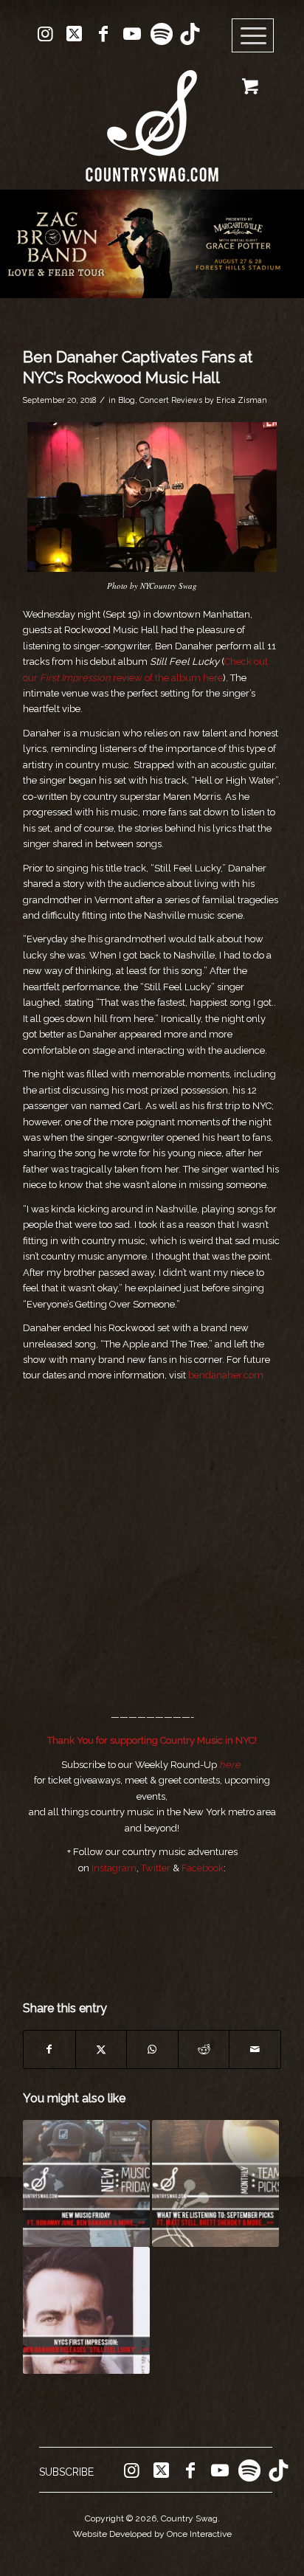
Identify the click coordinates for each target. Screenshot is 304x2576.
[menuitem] (258, 36)
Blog (127, 400)
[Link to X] (75, 34)
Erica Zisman (242, 400)
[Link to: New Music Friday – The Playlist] (86, 2183)
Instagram (114, 1868)
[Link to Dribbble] (190, 34)
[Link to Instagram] (46, 34)
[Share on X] (101, 2050)
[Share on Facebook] (49, 2050)
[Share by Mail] (255, 2050)
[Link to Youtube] (132, 34)
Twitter (156, 1868)
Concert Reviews (171, 400)
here (230, 1765)
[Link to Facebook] (103, 34)
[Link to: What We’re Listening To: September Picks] (215, 2183)
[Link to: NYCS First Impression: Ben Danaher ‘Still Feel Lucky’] (86, 2310)
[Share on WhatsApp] (152, 2050)
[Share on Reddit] (204, 2050)
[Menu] (253, 36)
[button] (152, 244)
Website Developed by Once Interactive (152, 2534)
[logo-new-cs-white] (152, 115)
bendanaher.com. (227, 1375)
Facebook (203, 1868)
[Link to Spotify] (161, 34)
